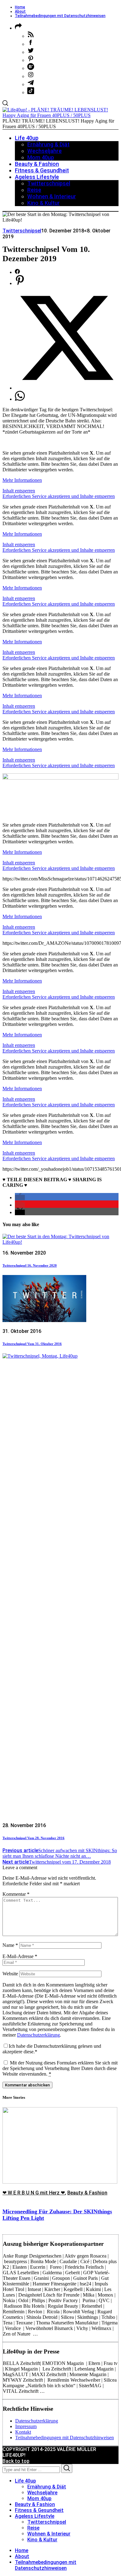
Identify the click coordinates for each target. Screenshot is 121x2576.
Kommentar (16, 1894)
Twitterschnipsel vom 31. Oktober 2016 (32, 1344)
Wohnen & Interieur (49, 2534)
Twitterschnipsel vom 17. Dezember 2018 (57, 1862)
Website (10, 1974)
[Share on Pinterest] (20, 283)
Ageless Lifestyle (35, 2516)
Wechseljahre (42, 2493)
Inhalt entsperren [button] (19, 491)
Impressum (26, 2426)
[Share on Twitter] (67, 388)
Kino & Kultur (42, 2540)
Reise (33, 2528)
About (20, 11)
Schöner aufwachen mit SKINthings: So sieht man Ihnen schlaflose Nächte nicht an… (60, 1853)
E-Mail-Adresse (20, 1956)
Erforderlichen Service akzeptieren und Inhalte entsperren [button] (59, 496)
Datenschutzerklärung (38, 2035)
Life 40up (25, 2481)
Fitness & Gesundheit (39, 2510)
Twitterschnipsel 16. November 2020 (30, 1265)
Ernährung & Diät (47, 2487)
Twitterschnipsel (22, 231)
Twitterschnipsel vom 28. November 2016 (34, 1838)
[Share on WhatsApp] (20, 399)
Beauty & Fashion (87, 2193)
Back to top (16, 2461)
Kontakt (23, 2432)
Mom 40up (39, 2498)
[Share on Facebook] (17, 272)
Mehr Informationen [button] (22, 480)
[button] (20, 1197)
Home (20, 7)
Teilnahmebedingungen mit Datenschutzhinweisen (60, 16)
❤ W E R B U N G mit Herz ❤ (34, 2193)
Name (10, 1945)
